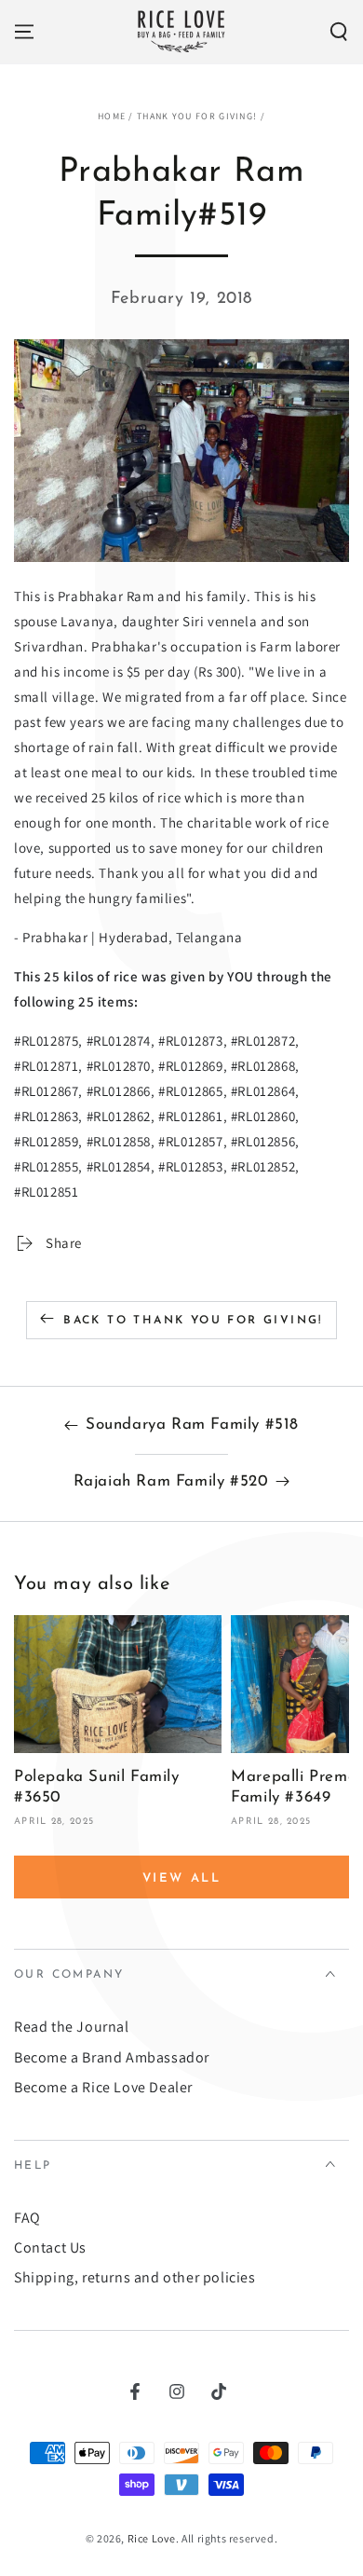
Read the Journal (72, 2027)
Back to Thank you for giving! (193, 1321)
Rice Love (152, 2538)
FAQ (27, 2218)
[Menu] (24, 32)
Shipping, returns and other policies (135, 2277)
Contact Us (50, 2247)
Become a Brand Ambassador (112, 2057)
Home (112, 116)
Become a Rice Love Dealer (103, 2087)
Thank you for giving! (197, 116)
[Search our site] (339, 32)
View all (182, 1878)
